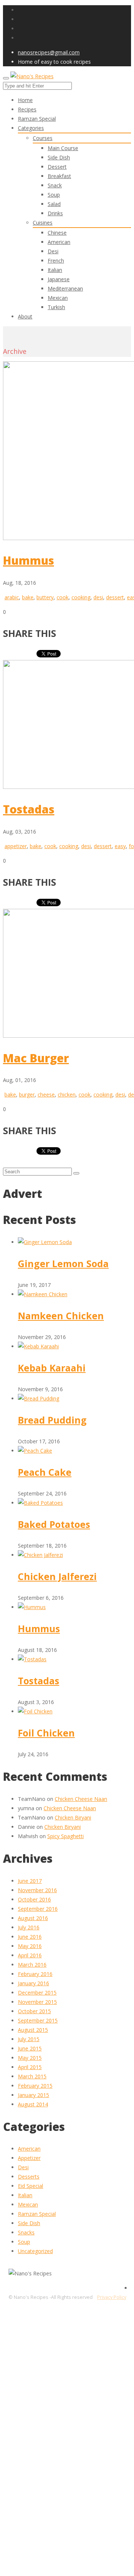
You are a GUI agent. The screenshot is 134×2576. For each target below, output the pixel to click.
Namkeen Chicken (61, 1316)
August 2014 (33, 2104)
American (59, 242)
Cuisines (43, 223)
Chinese (57, 233)
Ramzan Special (37, 2214)
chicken (67, 1095)
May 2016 (30, 1946)
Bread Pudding (52, 1420)
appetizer (16, 846)
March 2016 (32, 1965)
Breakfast (59, 176)
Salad (54, 204)
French (56, 261)
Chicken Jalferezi (57, 1576)
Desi (53, 251)
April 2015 (30, 2067)
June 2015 (30, 2048)
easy (120, 846)
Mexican (58, 298)
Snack (55, 185)
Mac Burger (36, 1058)
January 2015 (33, 2095)
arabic (12, 597)
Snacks (26, 2232)
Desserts (29, 2177)
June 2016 (30, 1937)
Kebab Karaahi (52, 1368)
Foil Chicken (46, 1733)
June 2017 (30, 1881)
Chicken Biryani (73, 1817)
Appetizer (29, 2158)
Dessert (57, 167)
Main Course (63, 148)
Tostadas (29, 809)
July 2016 (29, 1927)
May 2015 (30, 2058)
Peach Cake (45, 1472)
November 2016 (37, 1890)
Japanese (59, 279)
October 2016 (34, 1899)
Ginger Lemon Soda (63, 1263)
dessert (115, 597)
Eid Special (31, 2186)
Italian (55, 270)
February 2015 (35, 2086)
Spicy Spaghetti (66, 1836)
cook (63, 597)
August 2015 (33, 2030)
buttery (45, 597)
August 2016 (33, 1918)
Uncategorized (35, 2251)
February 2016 (35, 1974)
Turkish (56, 307)
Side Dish (59, 157)
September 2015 (38, 2020)
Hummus (28, 560)
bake (28, 597)
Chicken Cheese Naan (81, 1799)
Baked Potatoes (54, 1524)
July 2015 (29, 2039)
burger (27, 1095)
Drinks (55, 213)
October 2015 (34, 2011)
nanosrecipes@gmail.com (49, 52)
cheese (46, 1095)
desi (98, 597)
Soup (54, 195)
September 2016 (38, 1909)
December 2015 (37, 1993)
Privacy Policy (112, 2297)
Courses (43, 138)
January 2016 (33, 1983)
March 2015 (32, 2076)
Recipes (27, 109)
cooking (81, 597)
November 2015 (37, 2002)
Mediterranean (65, 288)
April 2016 (30, 1955)
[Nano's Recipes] (32, 76)
